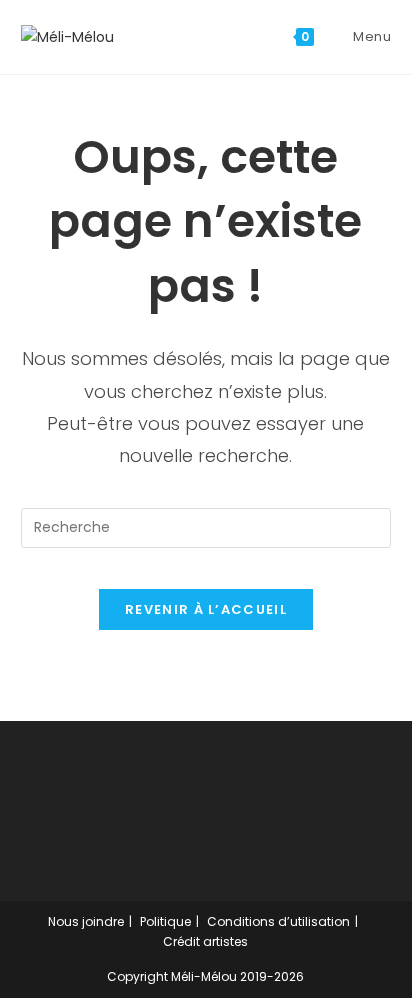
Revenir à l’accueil (206, 609)
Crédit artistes (205, 941)
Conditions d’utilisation (278, 921)
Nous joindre (86, 921)
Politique (165, 921)
